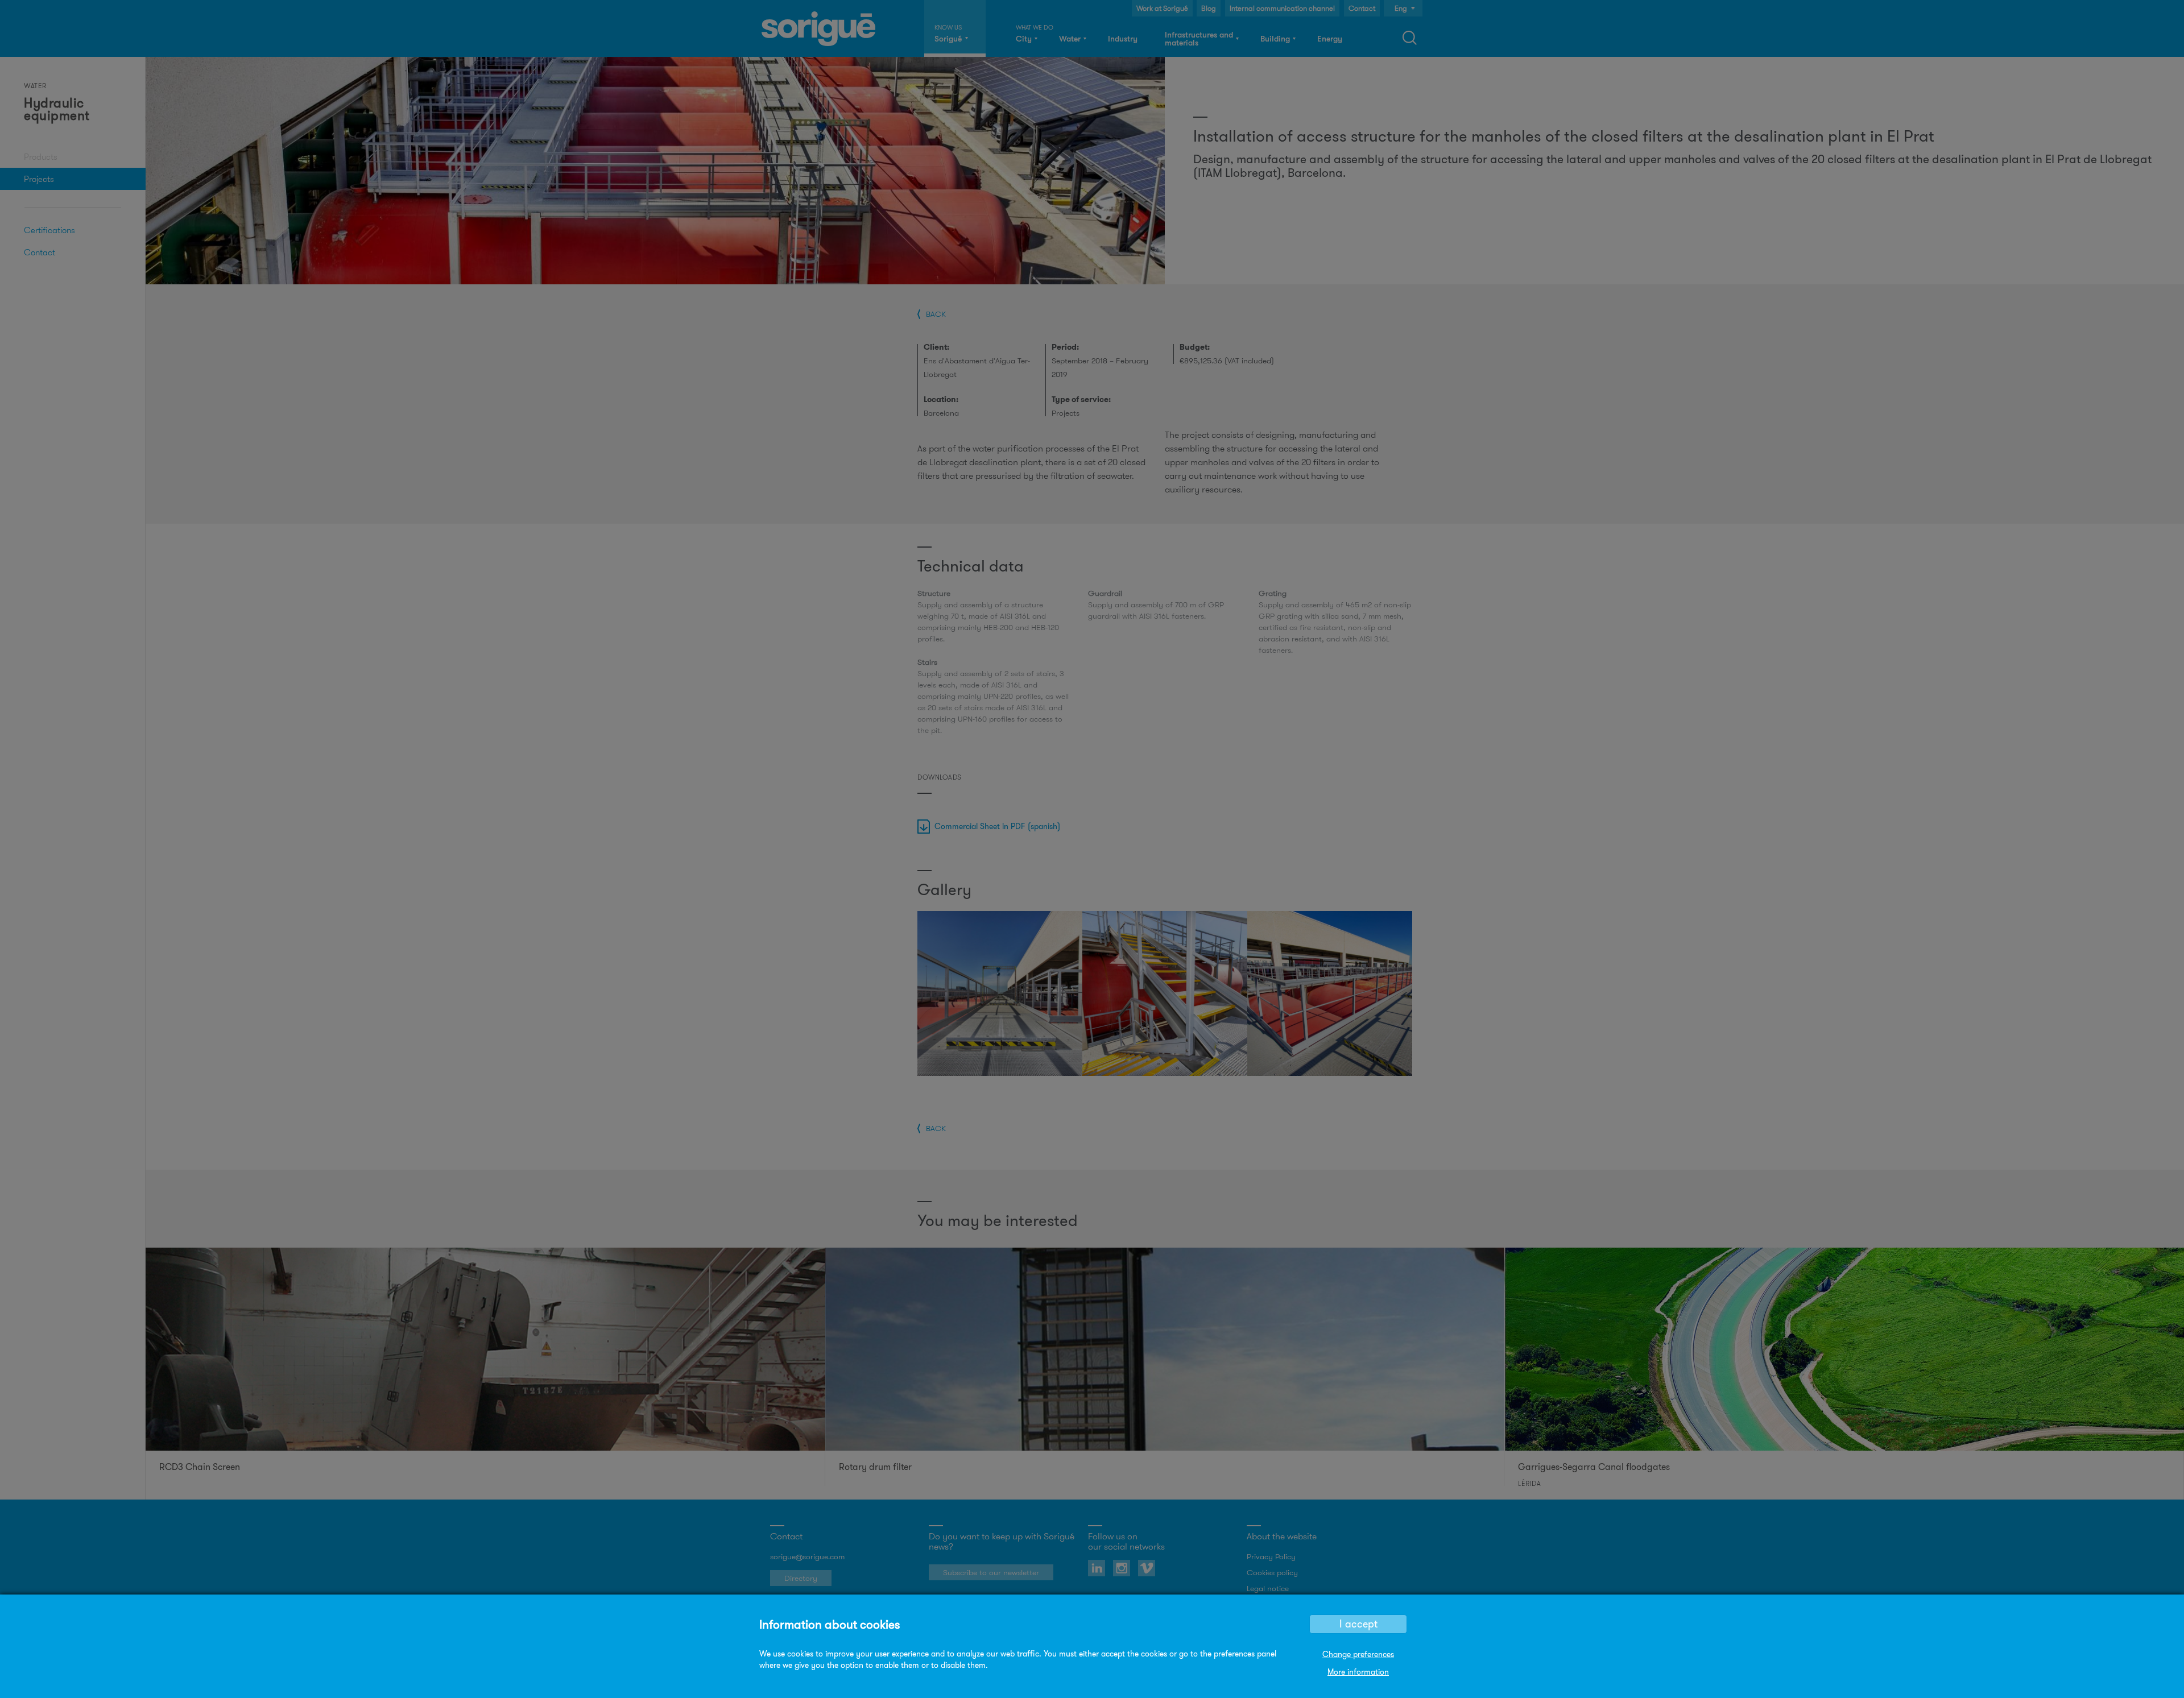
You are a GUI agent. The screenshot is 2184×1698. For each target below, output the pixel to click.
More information (1358, 1672)
